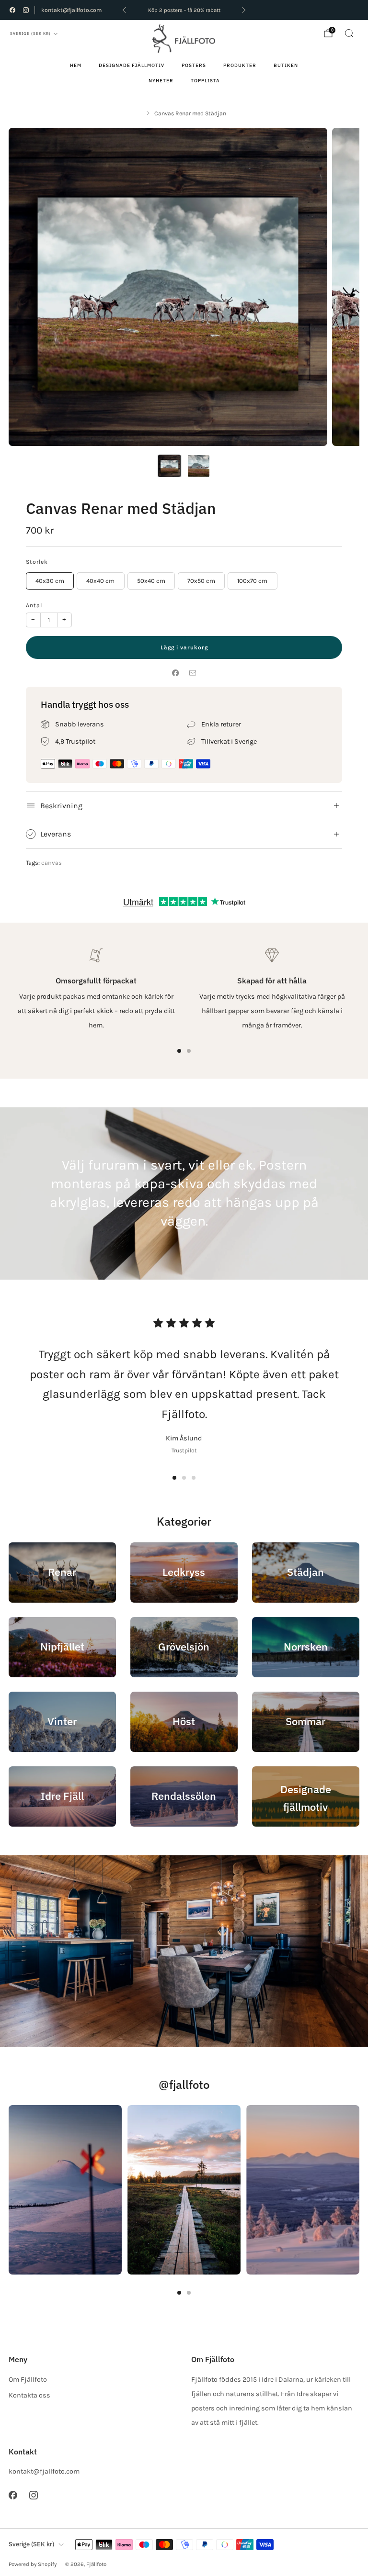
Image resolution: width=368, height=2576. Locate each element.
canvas (52, 863)
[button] (174, 1478)
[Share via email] (193, 673)
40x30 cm (50, 581)
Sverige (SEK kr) (30, 33)
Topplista (205, 81)
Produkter (240, 65)
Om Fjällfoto (28, 2380)
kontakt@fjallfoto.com (71, 10)
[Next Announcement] (244, 10)
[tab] (179, 1051)
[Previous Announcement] (124, 10)
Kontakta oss (29, 2395)
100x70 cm (252, 581)
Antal (34, 605)
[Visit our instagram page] (26, 10)
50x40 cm (151, 581)
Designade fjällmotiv (132, 65)
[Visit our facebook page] (12, 10)
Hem (76, 65)
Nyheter (161, 81)
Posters (194, 65)
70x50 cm (201, 581)
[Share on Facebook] (175, 673)
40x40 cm (100, 581)
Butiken (286, 65)
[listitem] (184, 10)
